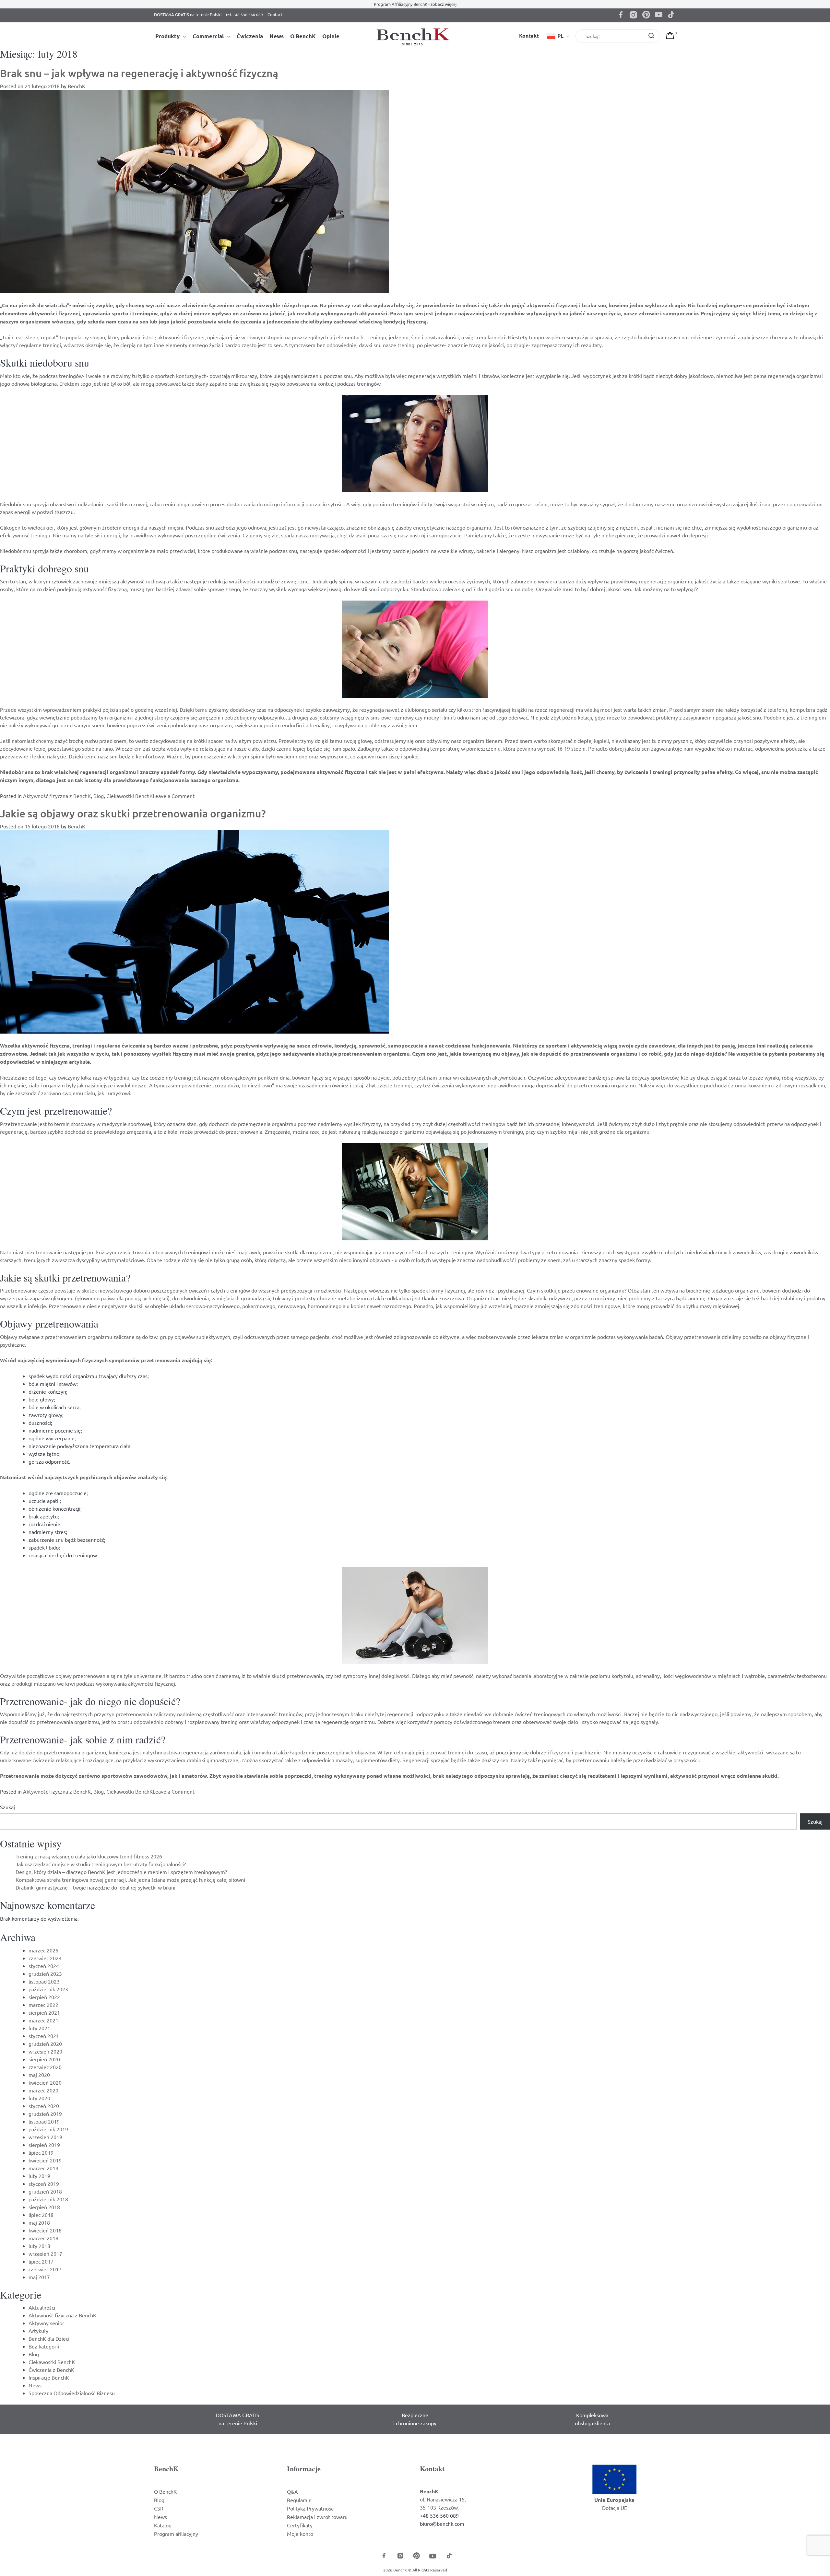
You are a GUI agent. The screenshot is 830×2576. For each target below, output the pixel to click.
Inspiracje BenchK (49, 2377)
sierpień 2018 (44, 2207)
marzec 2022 (43, 2005)
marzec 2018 (43, 2238)
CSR (159, 2508)
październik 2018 (48, 2199)
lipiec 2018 (41, 2215)
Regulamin (299, 2500)
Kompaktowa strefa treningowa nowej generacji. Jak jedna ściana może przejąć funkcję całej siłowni (130, 1879)
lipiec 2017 (41, 2261)
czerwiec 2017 (45, 2269)
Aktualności (42, 2307)
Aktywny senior (46, 2323)
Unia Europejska (614, 2500)
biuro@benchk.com (442, 2523)
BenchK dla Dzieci (49, 2338)
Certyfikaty (300, 2525)
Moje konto (300, 2534)
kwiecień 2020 (45, 2082)
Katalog (163, 2525)
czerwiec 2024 (45, 1958)
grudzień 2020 (45, 2043)
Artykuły (38, 2331)
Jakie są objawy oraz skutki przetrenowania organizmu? (133, 813)
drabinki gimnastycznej (213, 1760)
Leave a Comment (174, 796)
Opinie (331, 36)
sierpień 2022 (44, 1997)
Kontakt (529, 35)
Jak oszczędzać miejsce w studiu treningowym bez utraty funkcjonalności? (101, 1864)
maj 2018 (39, 2222)
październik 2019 (48, 2129)
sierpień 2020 (44, 2059)
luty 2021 (39, 2028)
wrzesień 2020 (45, 2051)
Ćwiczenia (250, 36)
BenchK (77, 86)
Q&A (292, 2491)
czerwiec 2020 (45, 2067)
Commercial (208, 36)
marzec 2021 (43, 2020)
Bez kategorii (44, 2346)
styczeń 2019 (44, 2184)
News (277, 36)
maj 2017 (39, 2277)
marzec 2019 (43, 2168)
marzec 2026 (43, 1950)
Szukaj (7, 1807)
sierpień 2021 (44, 2012)
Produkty (167, 36)
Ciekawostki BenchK (130, 796)
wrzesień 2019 (45, 2137)
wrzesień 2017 (45, 2254)
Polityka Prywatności (311, 2508)
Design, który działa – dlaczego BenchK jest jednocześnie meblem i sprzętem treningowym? (121, 1872)
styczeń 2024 (44, 1966)
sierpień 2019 (44, 2145)
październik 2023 (48, 1989)
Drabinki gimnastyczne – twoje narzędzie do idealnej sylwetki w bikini (95, 1887)
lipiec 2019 (41, 2152)
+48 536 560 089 (439, 2515)
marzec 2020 (43, 2090)
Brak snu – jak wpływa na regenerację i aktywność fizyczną (139, 73)
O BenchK (303, 36)
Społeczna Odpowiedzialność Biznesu (72, 2393)
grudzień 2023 (45, 1973)
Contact (275, 14)
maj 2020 (39, 2075)
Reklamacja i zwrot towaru (317, 2517)
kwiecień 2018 (45, 2230)
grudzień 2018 (45, 2191)
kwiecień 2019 (45, 2160)
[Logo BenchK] (415, 36)
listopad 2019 (44, 2121)
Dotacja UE (615, 2508)
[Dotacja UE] (614, 2478)
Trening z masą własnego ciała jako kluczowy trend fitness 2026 (89, 1856)
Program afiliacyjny (176, 2534)
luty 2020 (39, 2098)
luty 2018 (39, 2246)
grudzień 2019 (45, 2113)
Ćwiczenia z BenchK (51, 2370)
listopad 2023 (44, 1981)
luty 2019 (39, 2176)
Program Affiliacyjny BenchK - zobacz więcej (415, 4)
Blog (99, 796)
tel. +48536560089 (244, 16)
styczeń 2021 (44, 2036)
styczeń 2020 (44, 2106)
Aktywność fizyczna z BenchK (57, 796)
